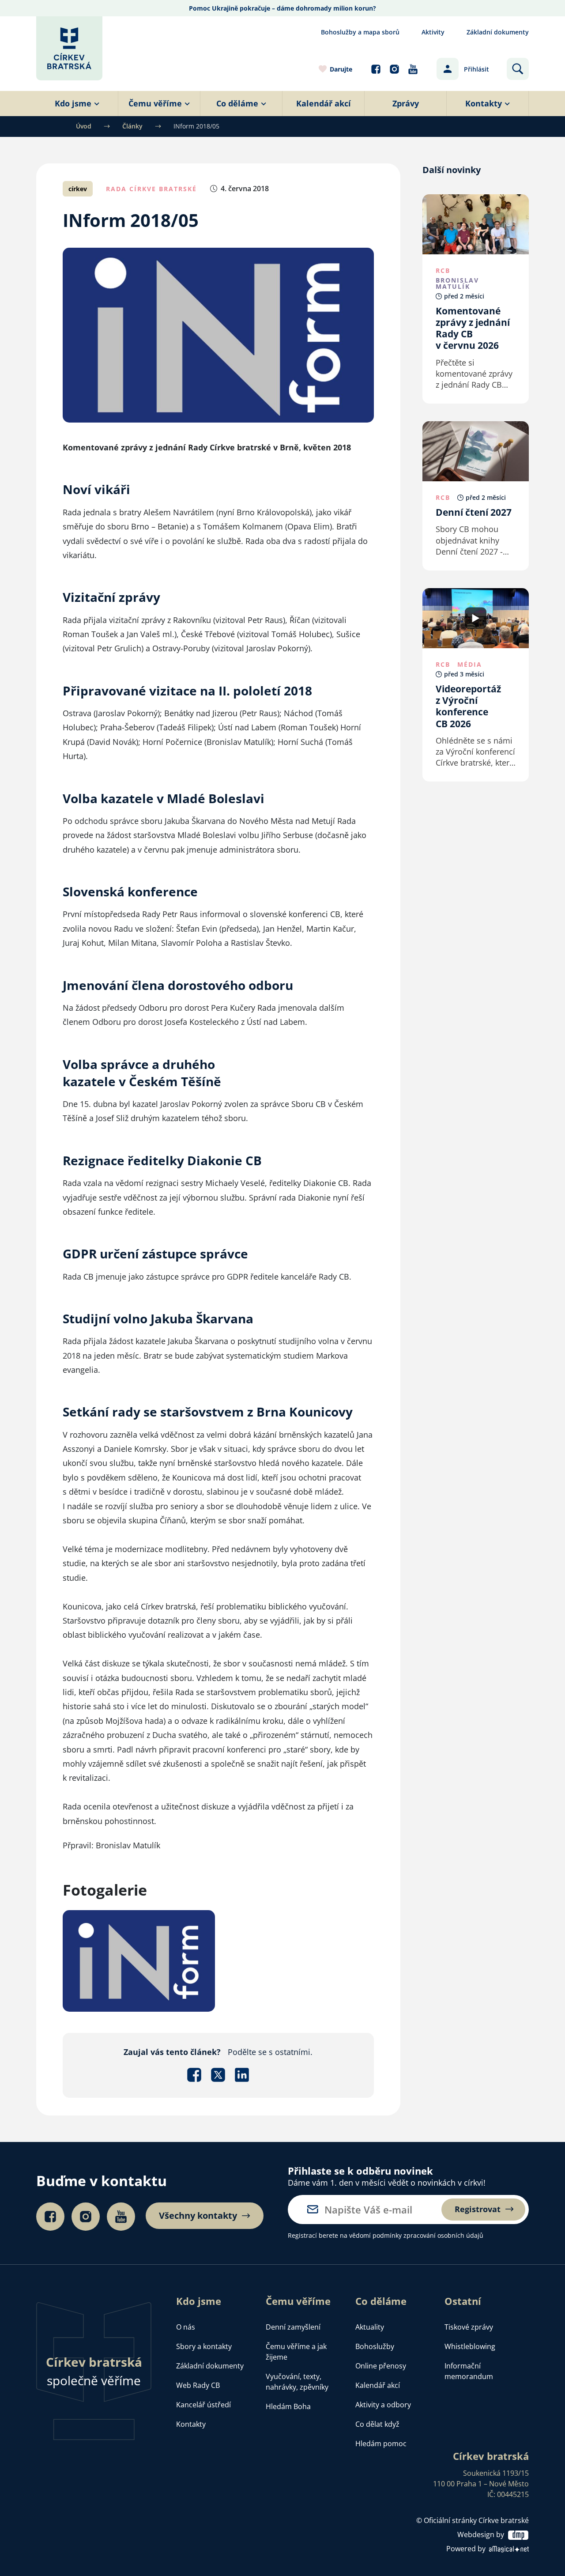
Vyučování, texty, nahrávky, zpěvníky (297, 2382)
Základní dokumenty (498, 32)
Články (132, 126)
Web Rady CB (198, 2385)
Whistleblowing (470, 2346)
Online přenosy (381, 2366)
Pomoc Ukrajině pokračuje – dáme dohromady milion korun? (282, 8)
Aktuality (370, 2327)
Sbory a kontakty (204, 2346)
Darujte (341, 69)
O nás (186, 2327)
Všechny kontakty (198, 2216)
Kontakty (191, 2424)
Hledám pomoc (381, 2444)
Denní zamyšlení (293, 2327)
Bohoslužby (375, 2346)
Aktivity (433, 32)
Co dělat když (377, 2424)
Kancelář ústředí (203, 2405)
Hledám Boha (288, 2406)
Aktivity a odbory (383, 2405)
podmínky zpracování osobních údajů (428, 2235)
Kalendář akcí (378, 2385)
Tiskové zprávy (469, 2327)
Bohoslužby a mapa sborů (360, 32)
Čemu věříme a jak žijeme (296, 2352)
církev (78, 189)
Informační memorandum (469, 2371)
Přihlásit (476, 69)
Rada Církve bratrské (151, 189)
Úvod (84, 126)
